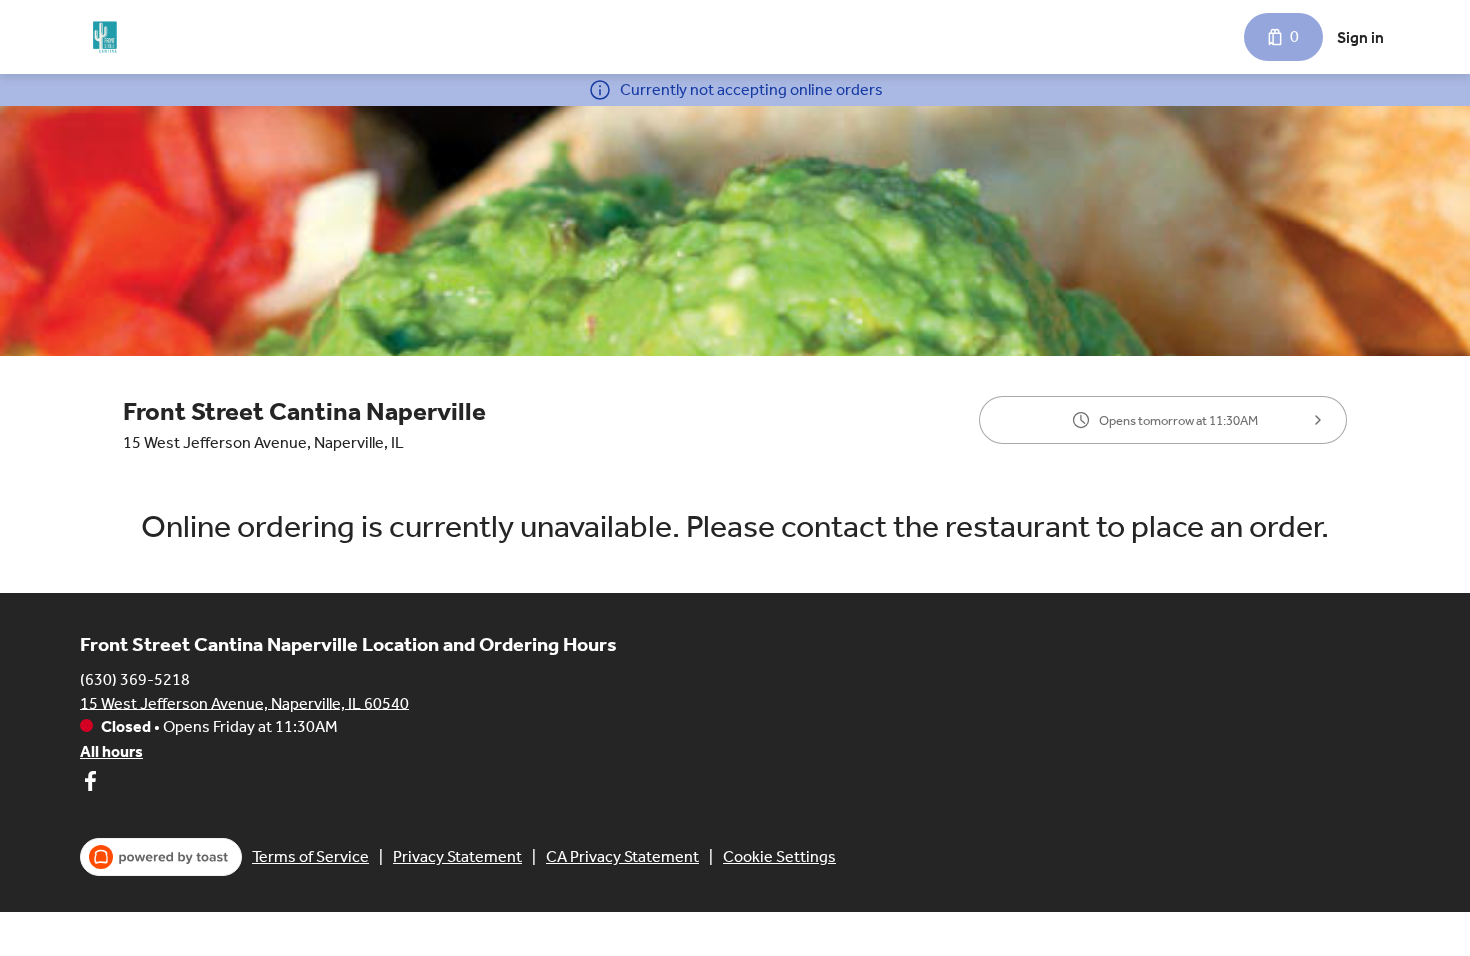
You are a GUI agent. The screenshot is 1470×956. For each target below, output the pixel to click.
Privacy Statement (457, 856)
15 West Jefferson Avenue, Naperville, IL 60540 (244, 702)
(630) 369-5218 (135, 678)
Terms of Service (310, 856)
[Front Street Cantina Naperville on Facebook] (90, 784)
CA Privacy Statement (622, 856)
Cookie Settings (779, 856)
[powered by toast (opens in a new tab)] (161, 857)
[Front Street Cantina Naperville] (105, 37)
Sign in (1360, 37)
